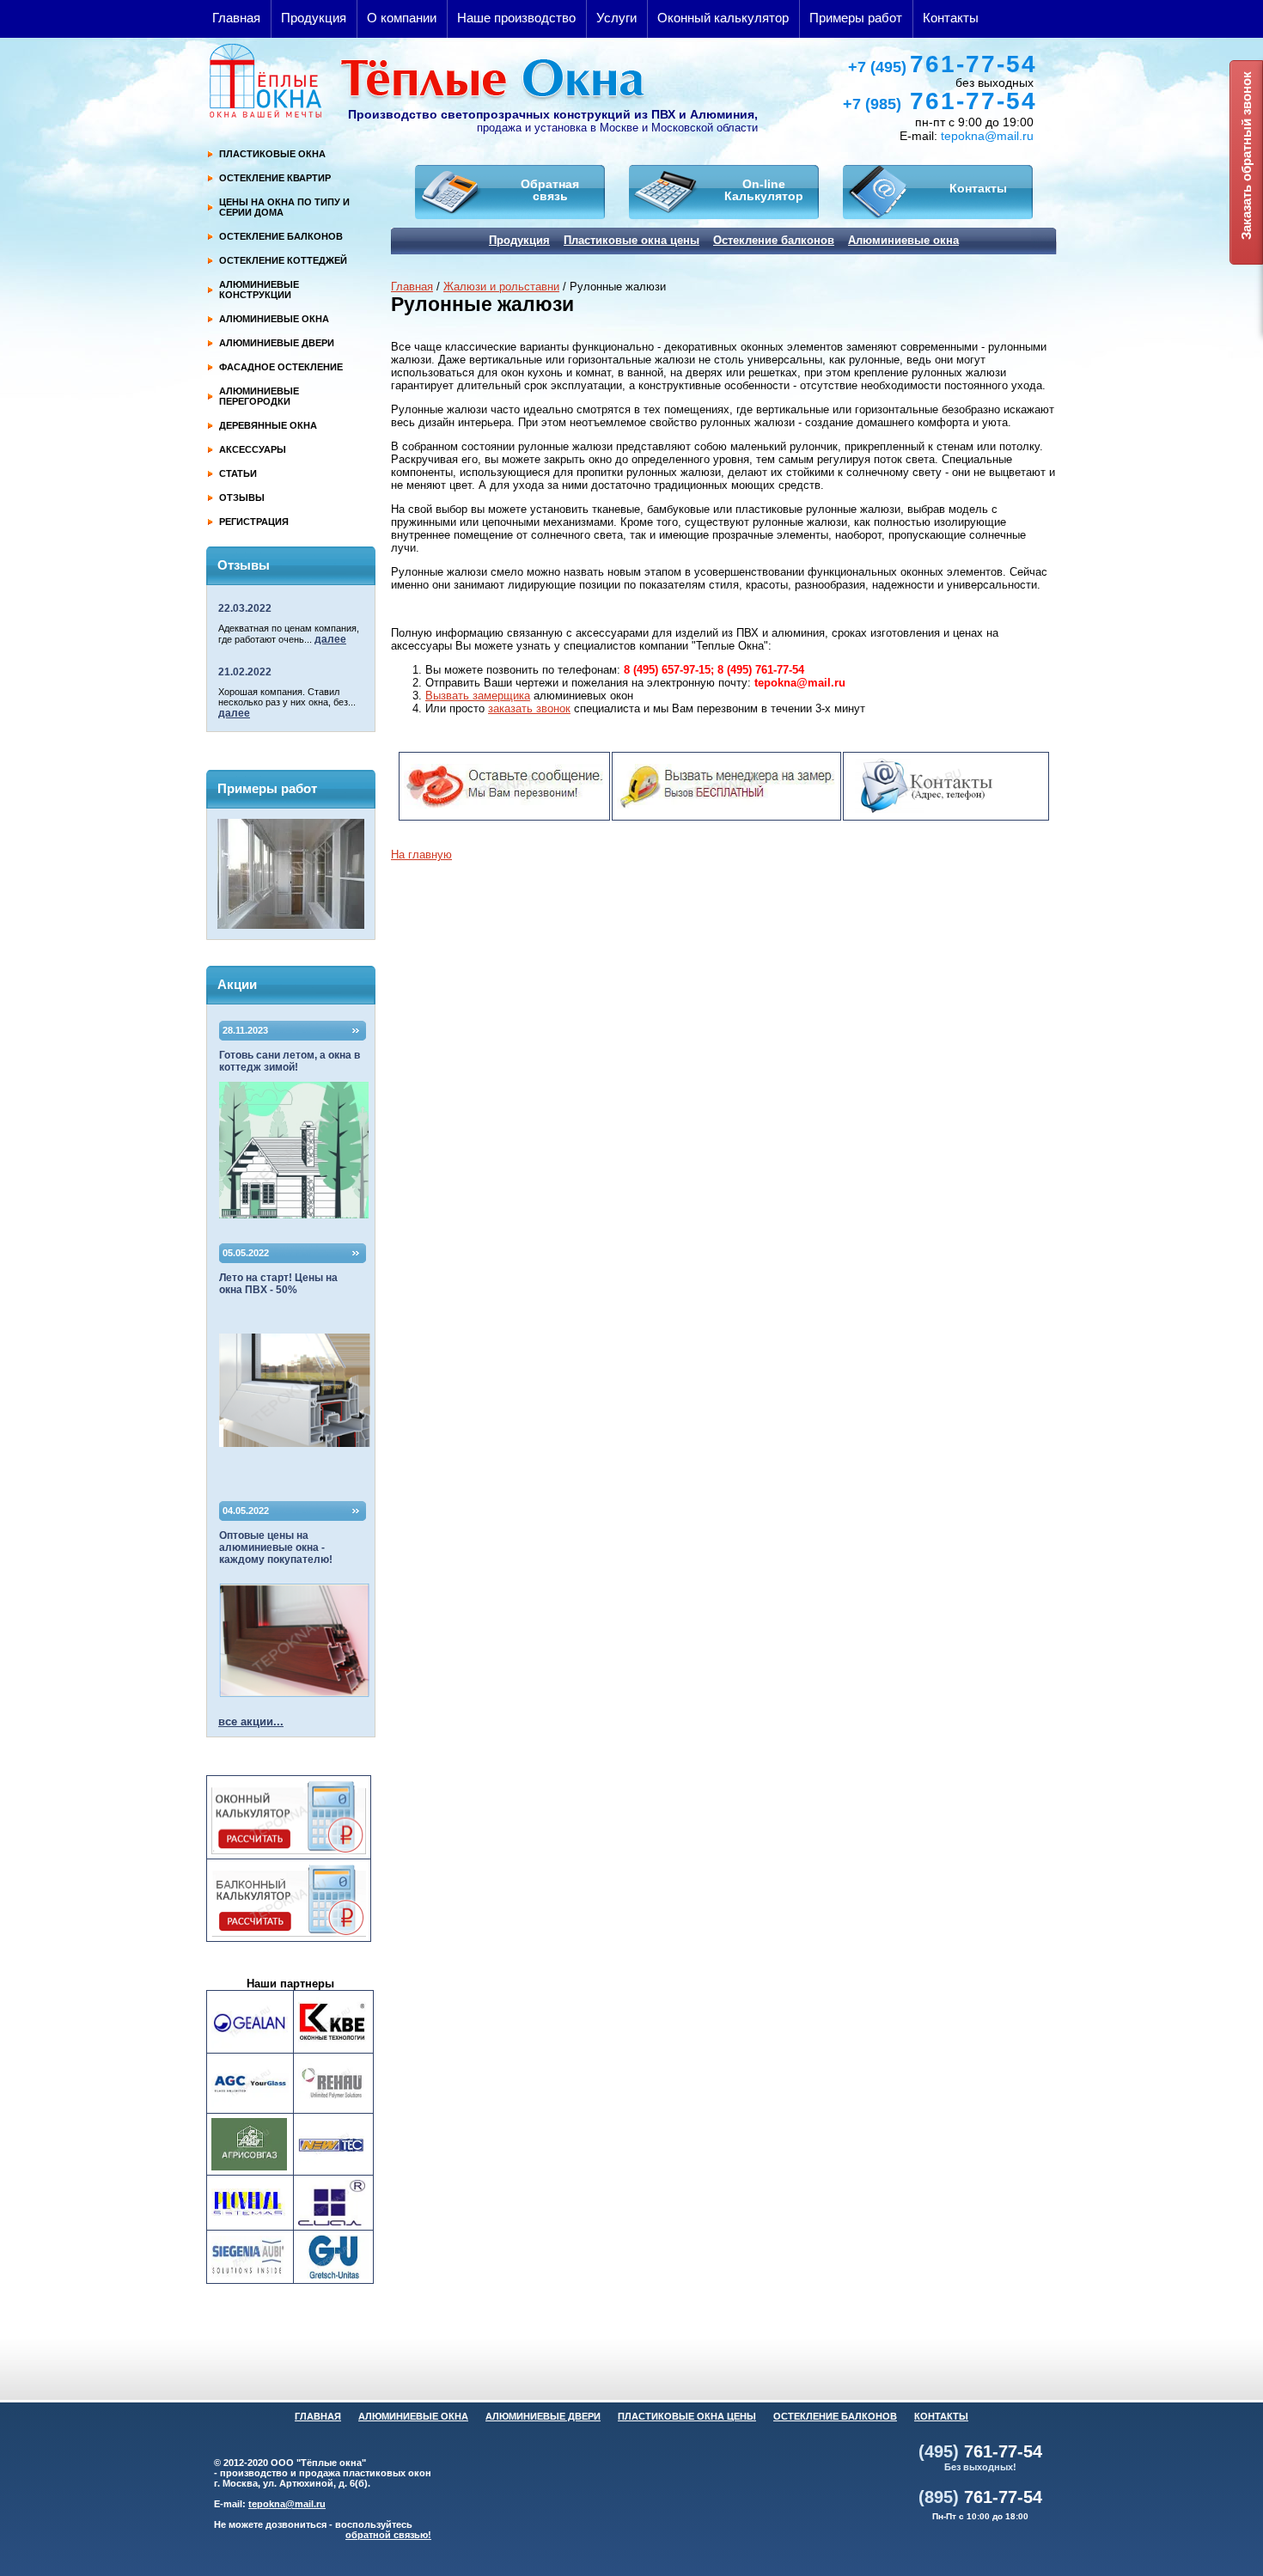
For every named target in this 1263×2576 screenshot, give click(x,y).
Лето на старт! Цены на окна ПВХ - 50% (278, 1284)
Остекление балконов (774, 240)
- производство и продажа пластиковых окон (323, 2473)
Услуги (616, 18)
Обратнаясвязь (550, 190)
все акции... (251, 1721)
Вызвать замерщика (478, 696)
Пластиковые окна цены (631, 240)
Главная (236, 18)
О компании (402, 18)
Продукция (314, 18)
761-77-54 (943, 64)
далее (330, 639)
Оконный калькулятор (723, 18)
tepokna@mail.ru (987, 136)
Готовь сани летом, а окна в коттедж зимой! (290, 1061)
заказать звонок (529, 708)
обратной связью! (388, 2535)
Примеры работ (856, 18)
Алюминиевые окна (903, 240)
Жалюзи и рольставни (501, 287)
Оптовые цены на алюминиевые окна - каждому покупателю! (276, 1547)
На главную (421, 855)
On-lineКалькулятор (764, 190)
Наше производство (516, 18)
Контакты (951, 18)
